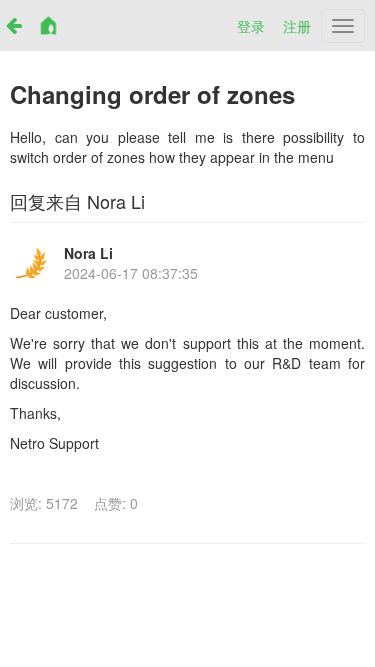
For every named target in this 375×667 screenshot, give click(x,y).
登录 (251, 26)
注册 (297, 26)
